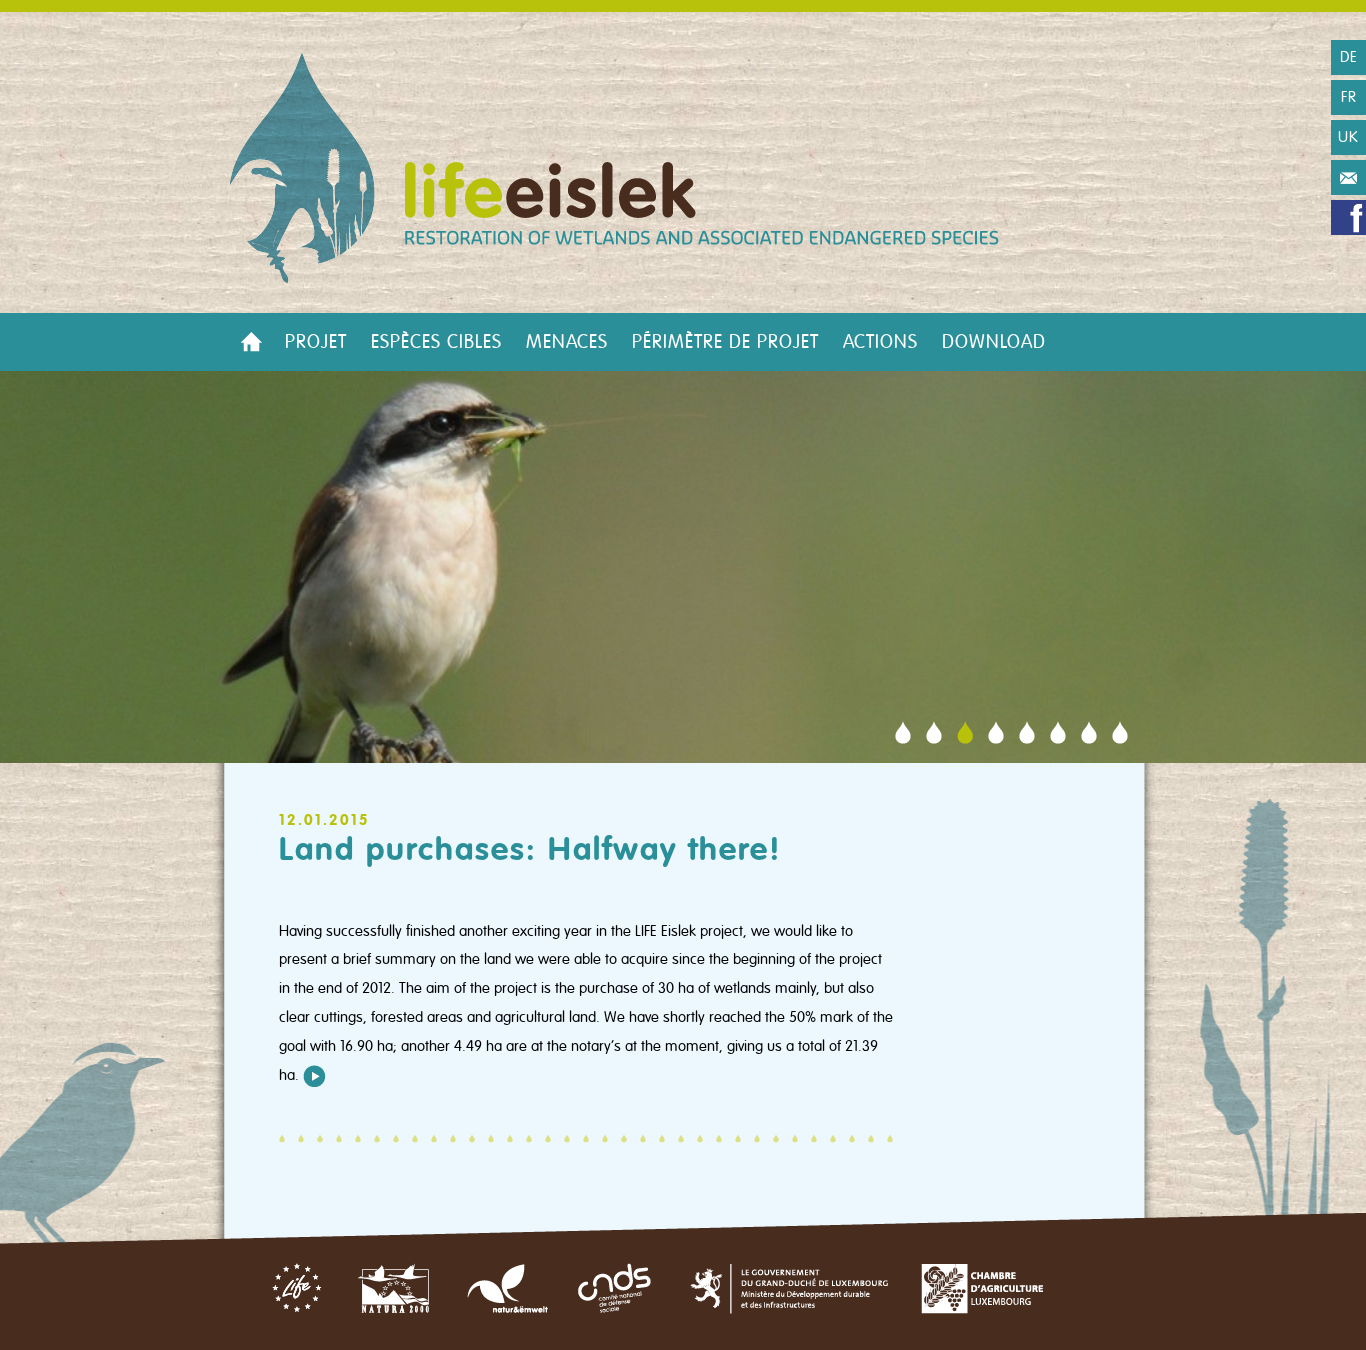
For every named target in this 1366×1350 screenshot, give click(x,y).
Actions (880, 342)
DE (1349, 57)
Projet (316, 342)
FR (1349, 97)
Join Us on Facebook (1348, 217)
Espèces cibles (436, 342)
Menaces (567, 342)
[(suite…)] (314, 1075)
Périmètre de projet (725, 342)
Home (251, 342)
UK (1348, 137)
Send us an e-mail (1348, 177)
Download (994, 342)
